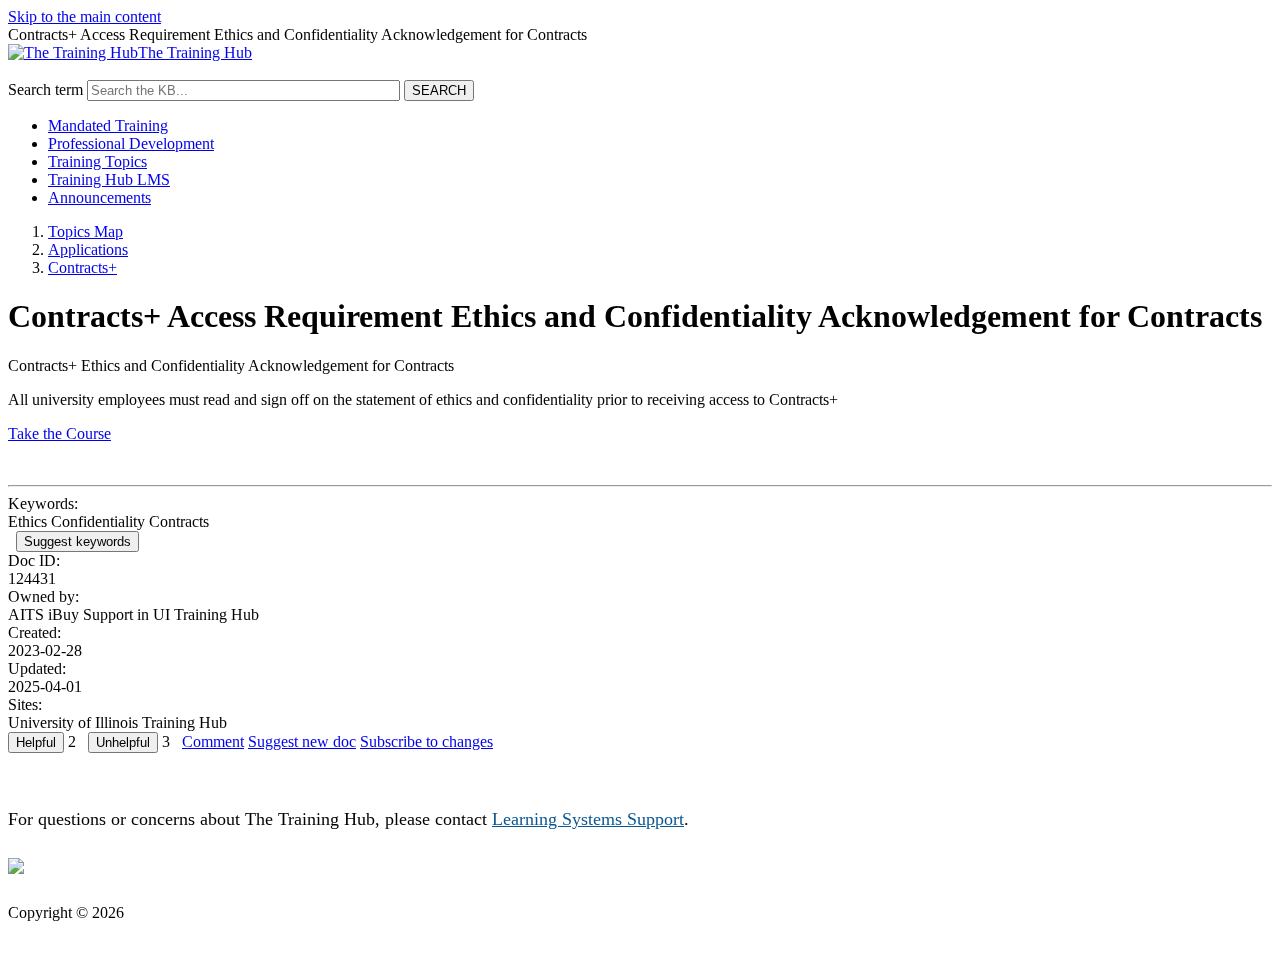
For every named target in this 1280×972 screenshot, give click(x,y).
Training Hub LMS (109, 179)
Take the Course (59, 433)
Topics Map (85, 231)
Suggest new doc (302, 741)
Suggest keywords (77, 541)
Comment (213, 741)
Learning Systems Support (588, 819)
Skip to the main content (84, 16)
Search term (45, 89)
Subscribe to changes (426, 741)
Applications (88, 249)
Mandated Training (108, 125)
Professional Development (131, 143)
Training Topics (97, 161)
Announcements (99, 197)
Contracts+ (82, 267)
